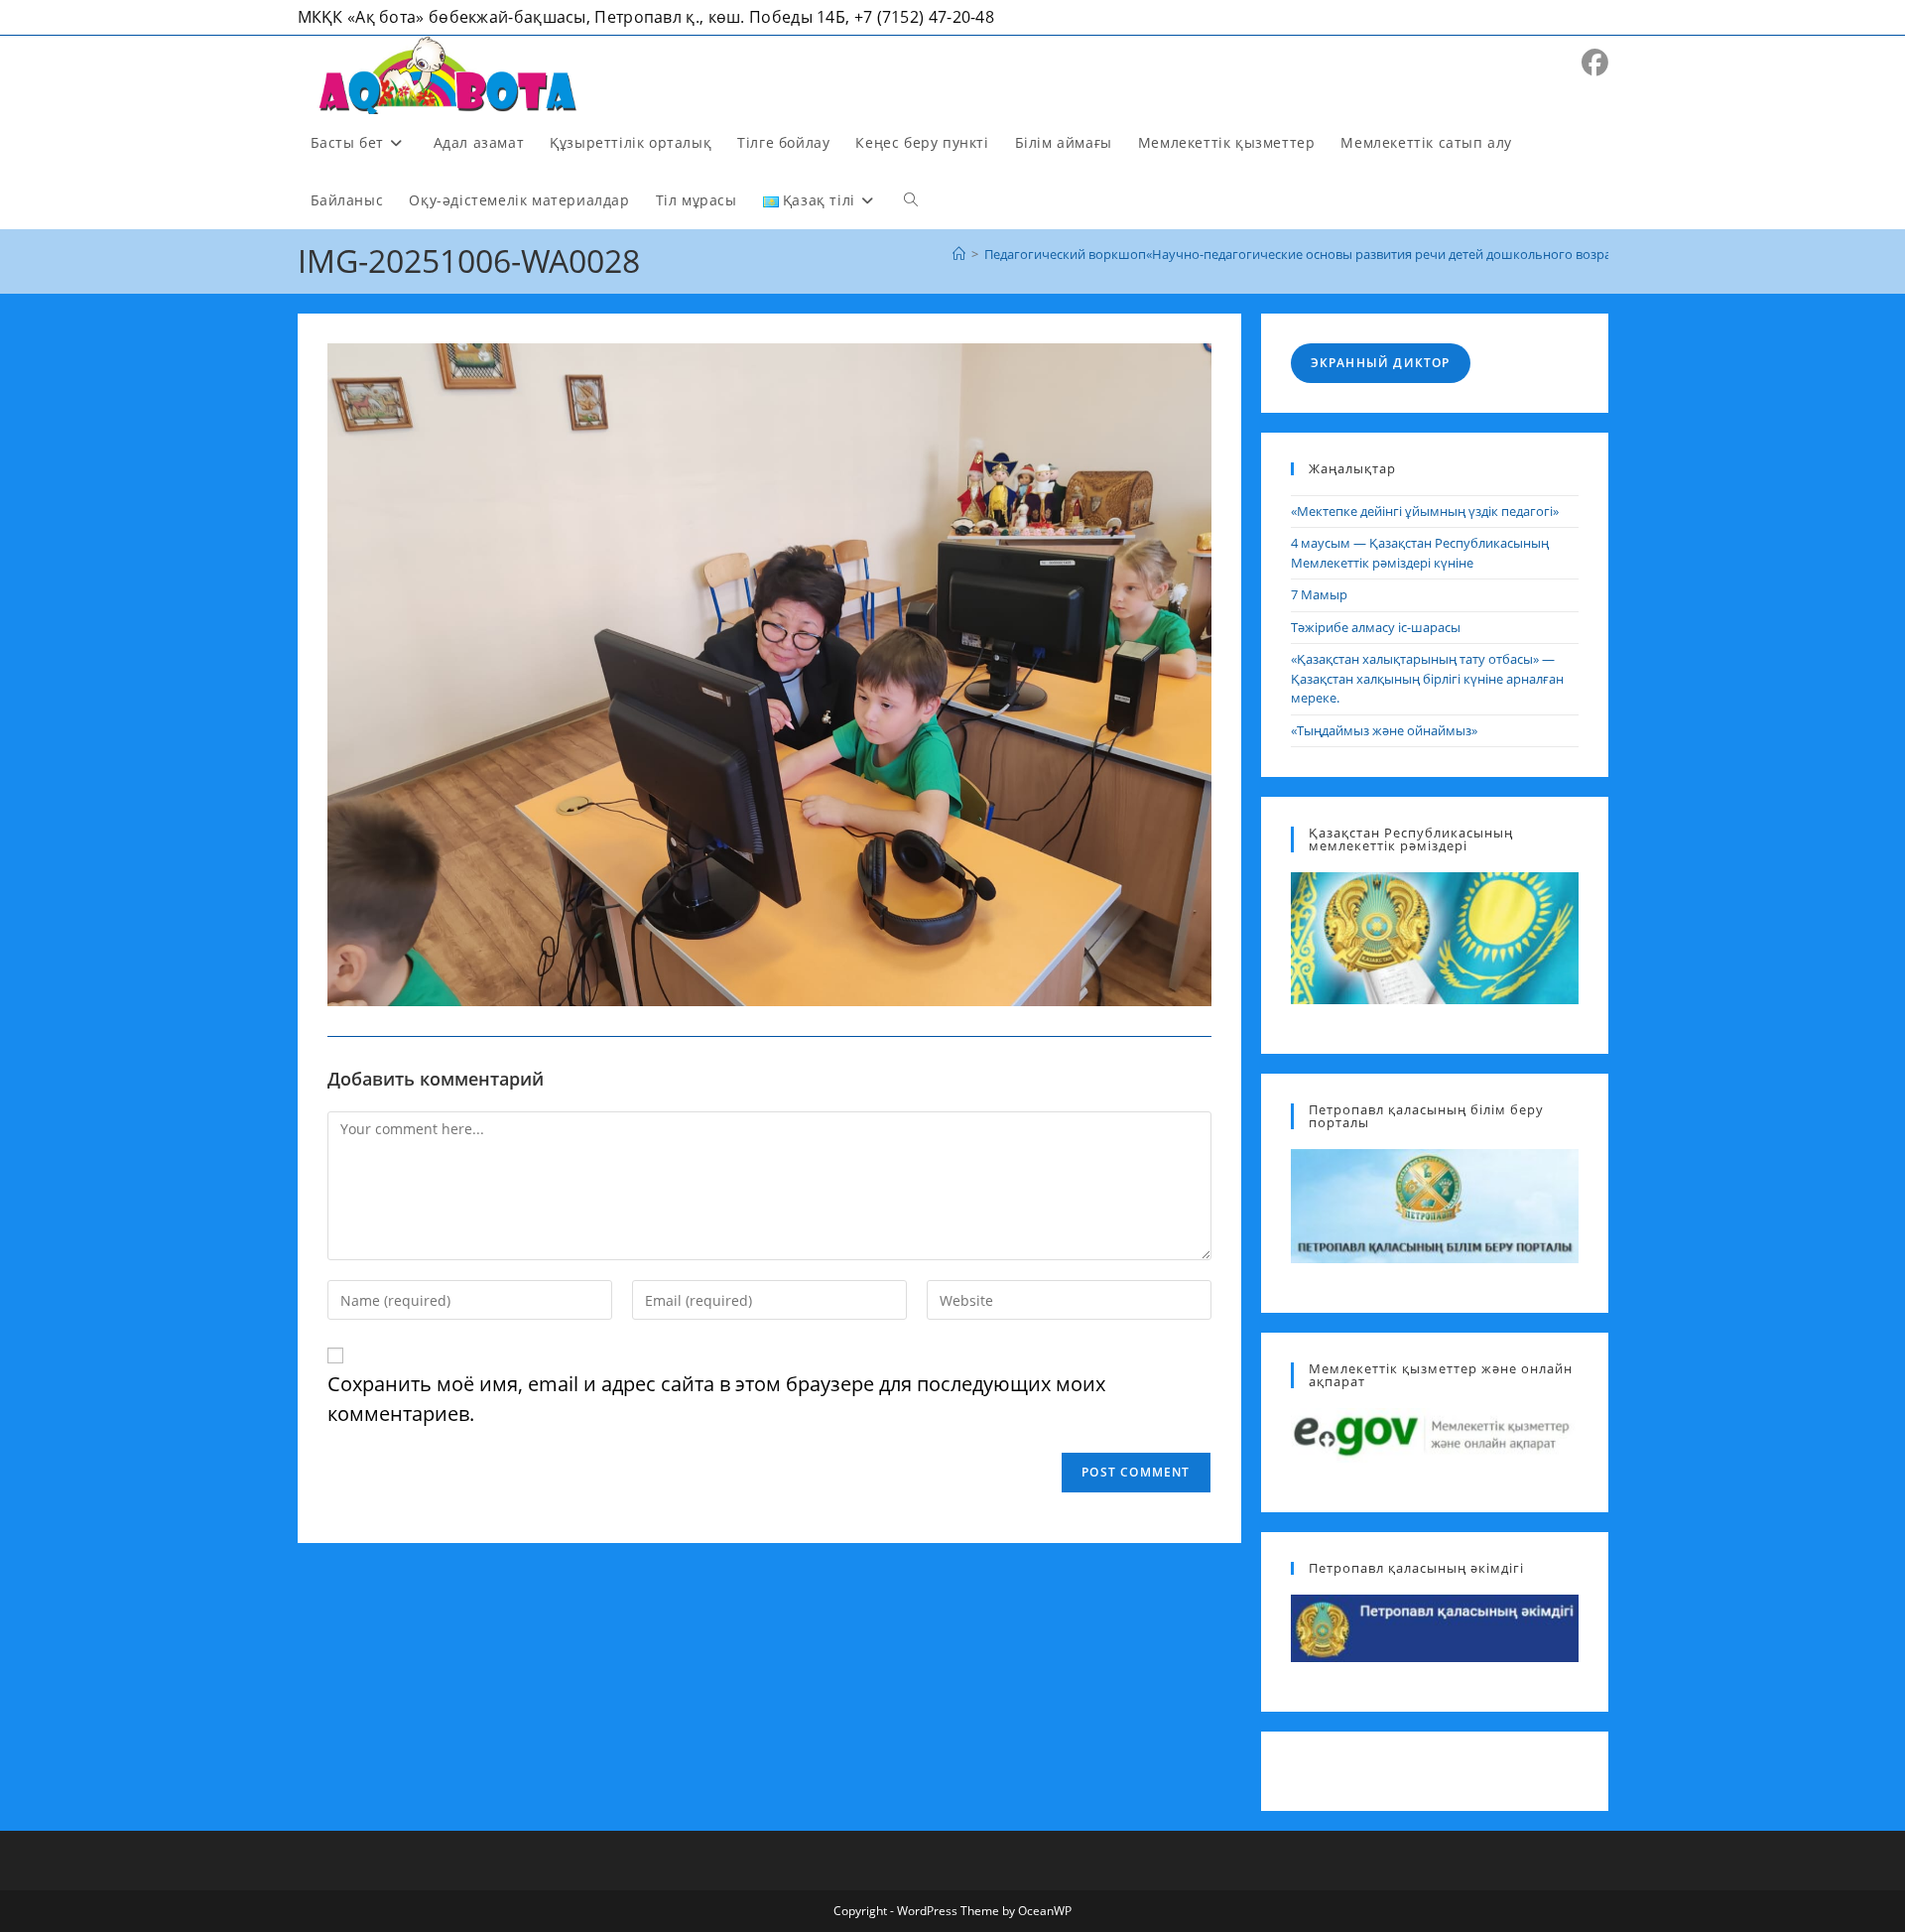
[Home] (959, 254)
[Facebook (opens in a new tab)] (1595, 63)
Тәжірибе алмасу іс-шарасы (1376, 627)
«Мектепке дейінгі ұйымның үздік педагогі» (1425, 511)
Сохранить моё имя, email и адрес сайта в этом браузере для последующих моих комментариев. (716, 1399)
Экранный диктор (1381, 363)
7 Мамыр (1319, 594)
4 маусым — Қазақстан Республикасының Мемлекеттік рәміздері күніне (1420, 553)
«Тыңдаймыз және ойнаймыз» (1384, 730)
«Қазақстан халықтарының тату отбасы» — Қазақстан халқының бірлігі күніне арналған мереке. (1427, 678)
